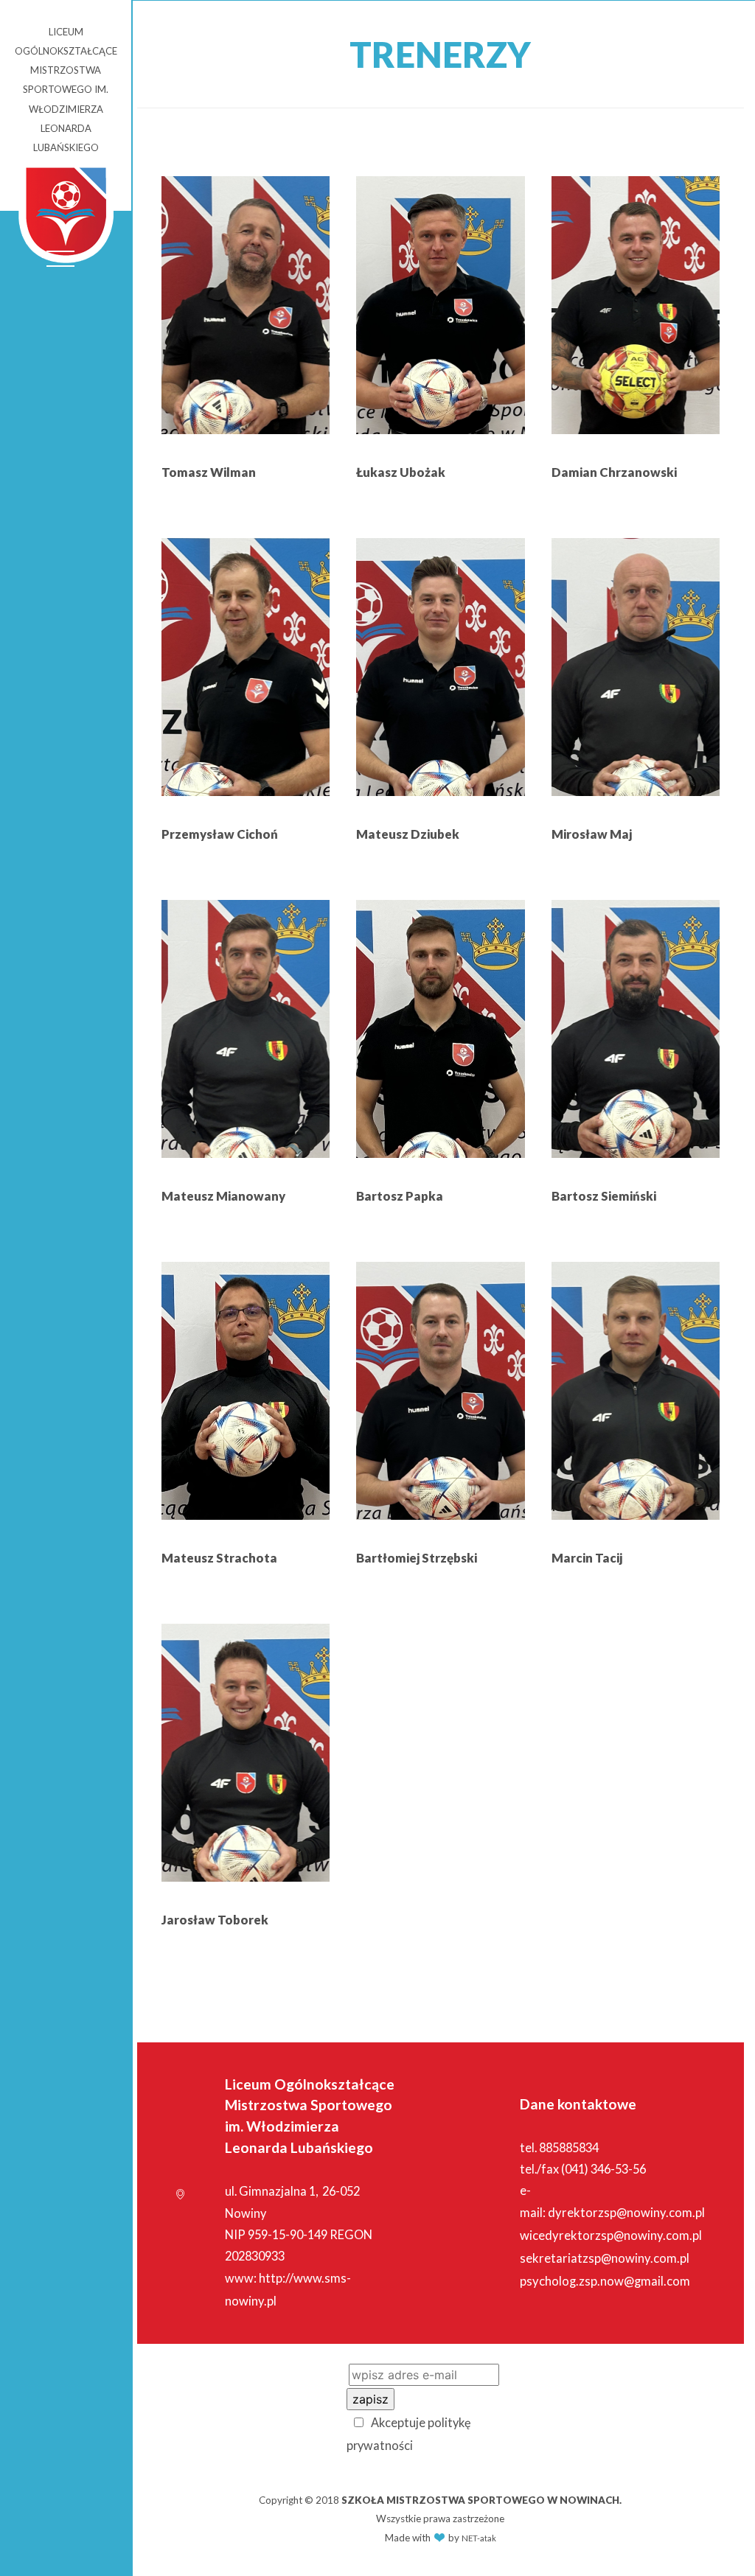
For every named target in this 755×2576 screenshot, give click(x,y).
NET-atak (479, 2538)
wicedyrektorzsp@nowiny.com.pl (611, 2235)
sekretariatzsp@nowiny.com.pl (605, 2258)
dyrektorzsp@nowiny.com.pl (626, 2213)
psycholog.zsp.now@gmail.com (605, 2281)
